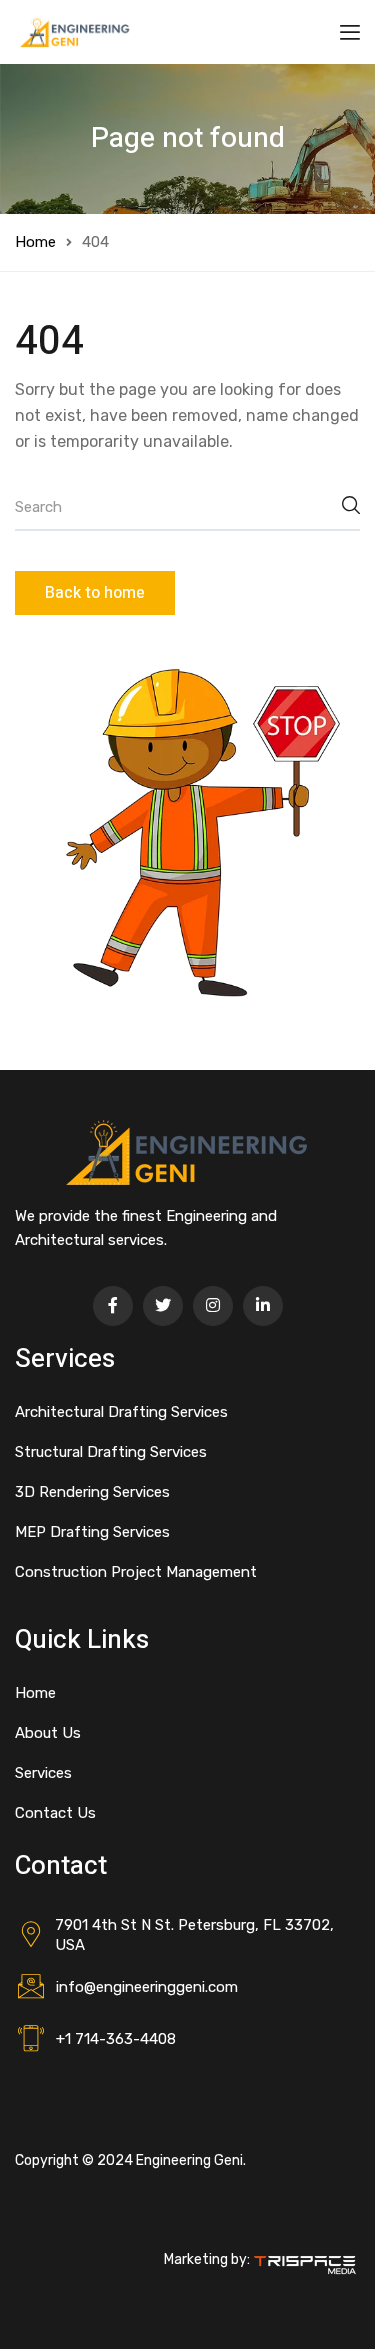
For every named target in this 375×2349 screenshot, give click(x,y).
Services (43, 1773)
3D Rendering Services (92, 1492)
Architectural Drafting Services (121, 1412)
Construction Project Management (136, 1572)
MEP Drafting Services (92, 1532)
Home (35, 242)
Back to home (95, 593)
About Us (48, 1733)
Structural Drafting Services (111, 1452)
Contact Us (55, 1813)
